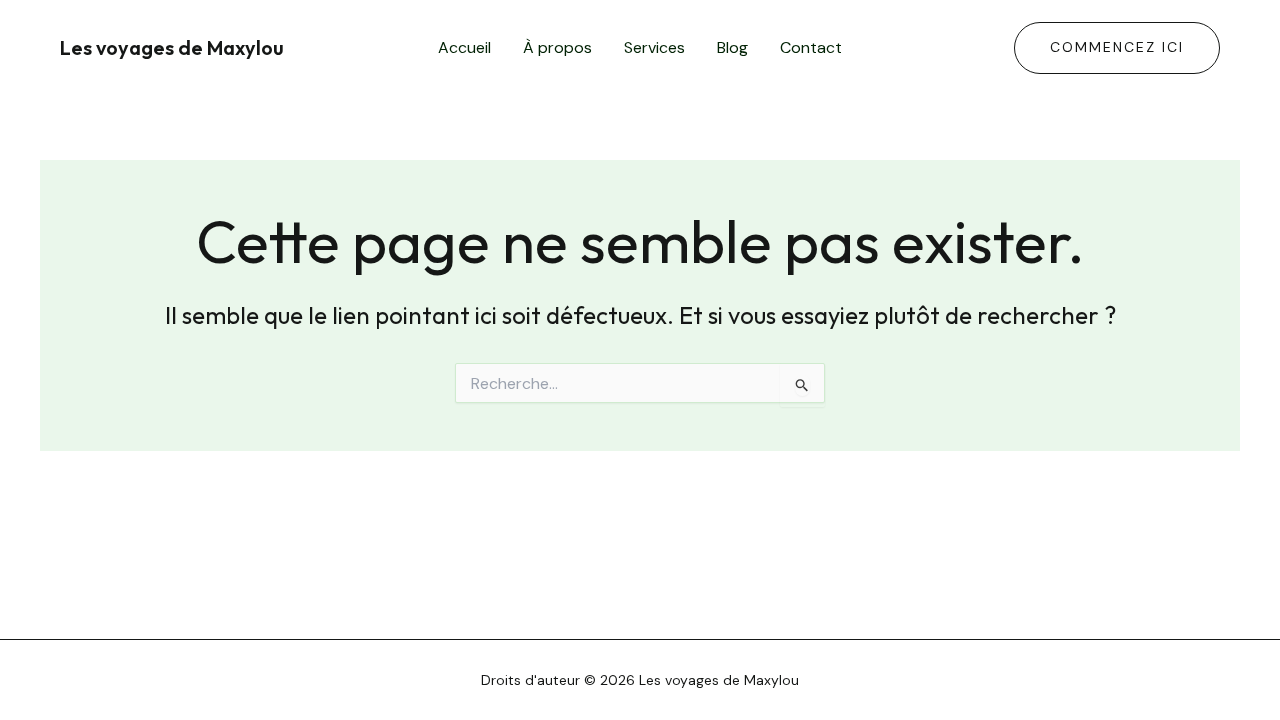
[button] (1117, 48)
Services (654, 47)
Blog (732, 47)
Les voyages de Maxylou (172, 47)
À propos (557, 47)
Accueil (464, 47)
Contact (811, 47)
